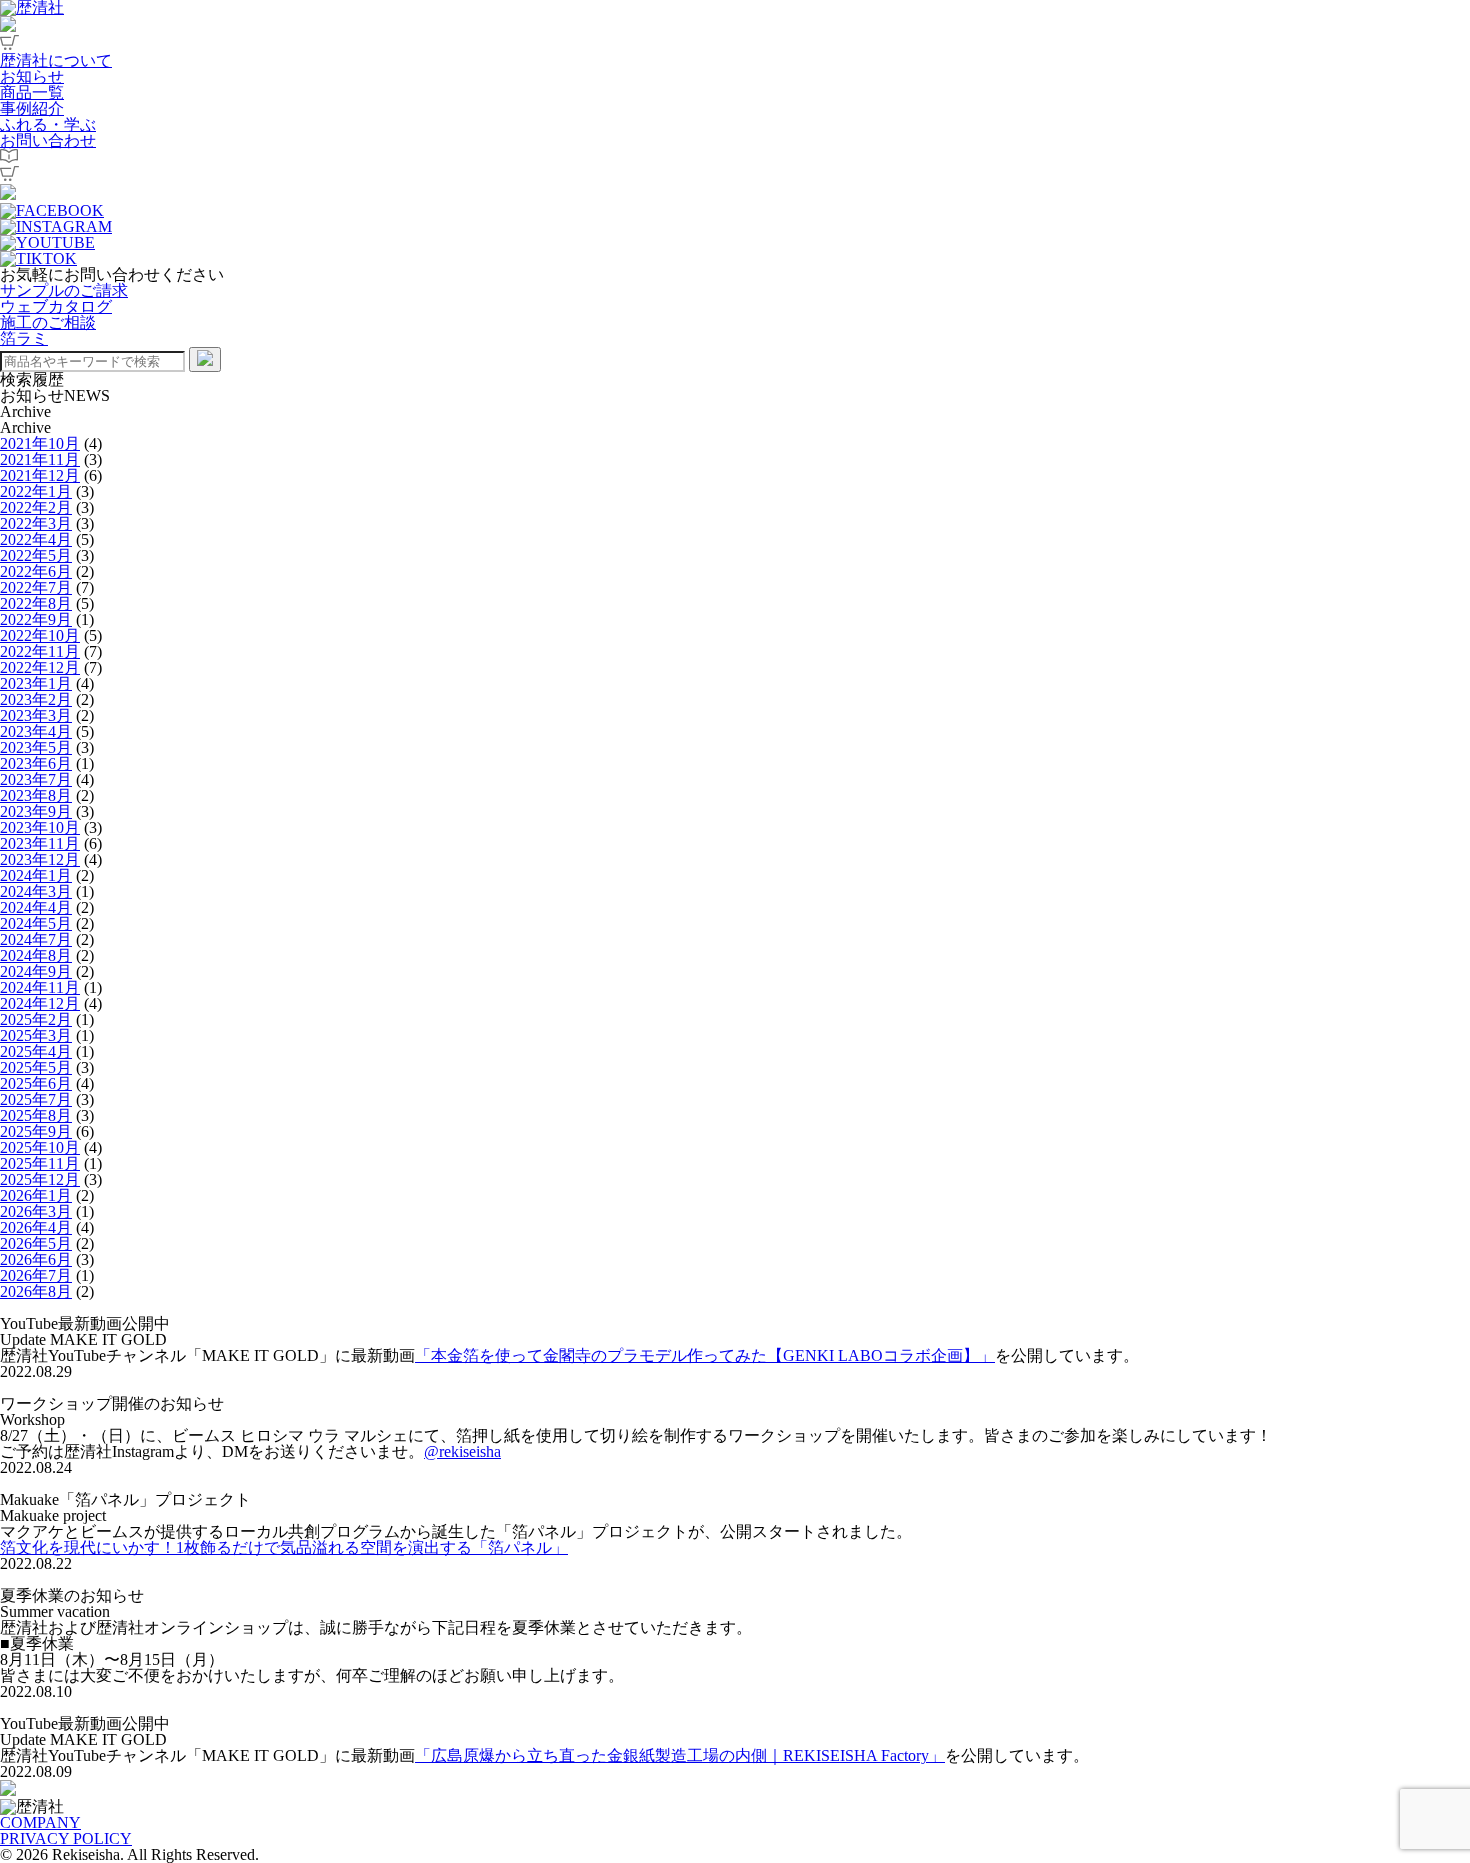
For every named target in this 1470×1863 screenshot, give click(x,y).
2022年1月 (36, 491)
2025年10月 (40, 1147)
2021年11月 (40, 459)
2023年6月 (36, 763)
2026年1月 (36, 1195)
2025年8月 (36, 1115)
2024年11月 (40, 987)
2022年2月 (36, 507)
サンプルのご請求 (64, 290)
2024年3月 (36, 891)
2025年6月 (36, 1083)
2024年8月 (36, 955)
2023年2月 (36, 699)
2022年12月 (40, 667)
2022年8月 (36, 603)
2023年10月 (40, 827)
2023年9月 (36, 811)
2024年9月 (36, 971)
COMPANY (40, 1822)
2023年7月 (36, 779)
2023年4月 (36, 731)
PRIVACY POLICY (66, 1838)
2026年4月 (36, 1227)
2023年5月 (36, 747)
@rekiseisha (462, 1451)
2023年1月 (36, 683)
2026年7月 (36, 1275)
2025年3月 (36, 1035)
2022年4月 (36, 539)
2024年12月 (40, 1003)
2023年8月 (36, 795)
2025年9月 (36, 1131)
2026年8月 (36, 1291)
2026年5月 (36, 1243)
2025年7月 (36, 1099)
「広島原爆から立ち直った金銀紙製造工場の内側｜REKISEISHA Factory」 (680, 1755)
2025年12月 (40, 1179)
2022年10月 (40, 635)
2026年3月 (36, 1211)
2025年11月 (40, 1163)
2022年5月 (36, 555)
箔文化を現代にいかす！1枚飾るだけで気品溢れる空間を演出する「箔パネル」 (284, 1547)
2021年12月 (40, 475)
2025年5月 (36, 1067)
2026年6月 (36, 1259)
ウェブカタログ (56, 306)
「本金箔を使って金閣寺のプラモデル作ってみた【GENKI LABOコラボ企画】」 (705, 1355)
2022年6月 (36, 571)
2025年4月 (36, 1051)
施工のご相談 (48, 322)
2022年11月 (40, 651)
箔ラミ (24, 338)
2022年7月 (36, 587)
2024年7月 (36, 939)
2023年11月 (40, 843)
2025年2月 (36, 1019)
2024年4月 (36, 907)
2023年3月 (36, 715)
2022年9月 (36, 619)
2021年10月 (40, 443)
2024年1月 (36, 875)
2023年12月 (40, 859)
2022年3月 (36, 523)
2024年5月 (36, 923)
